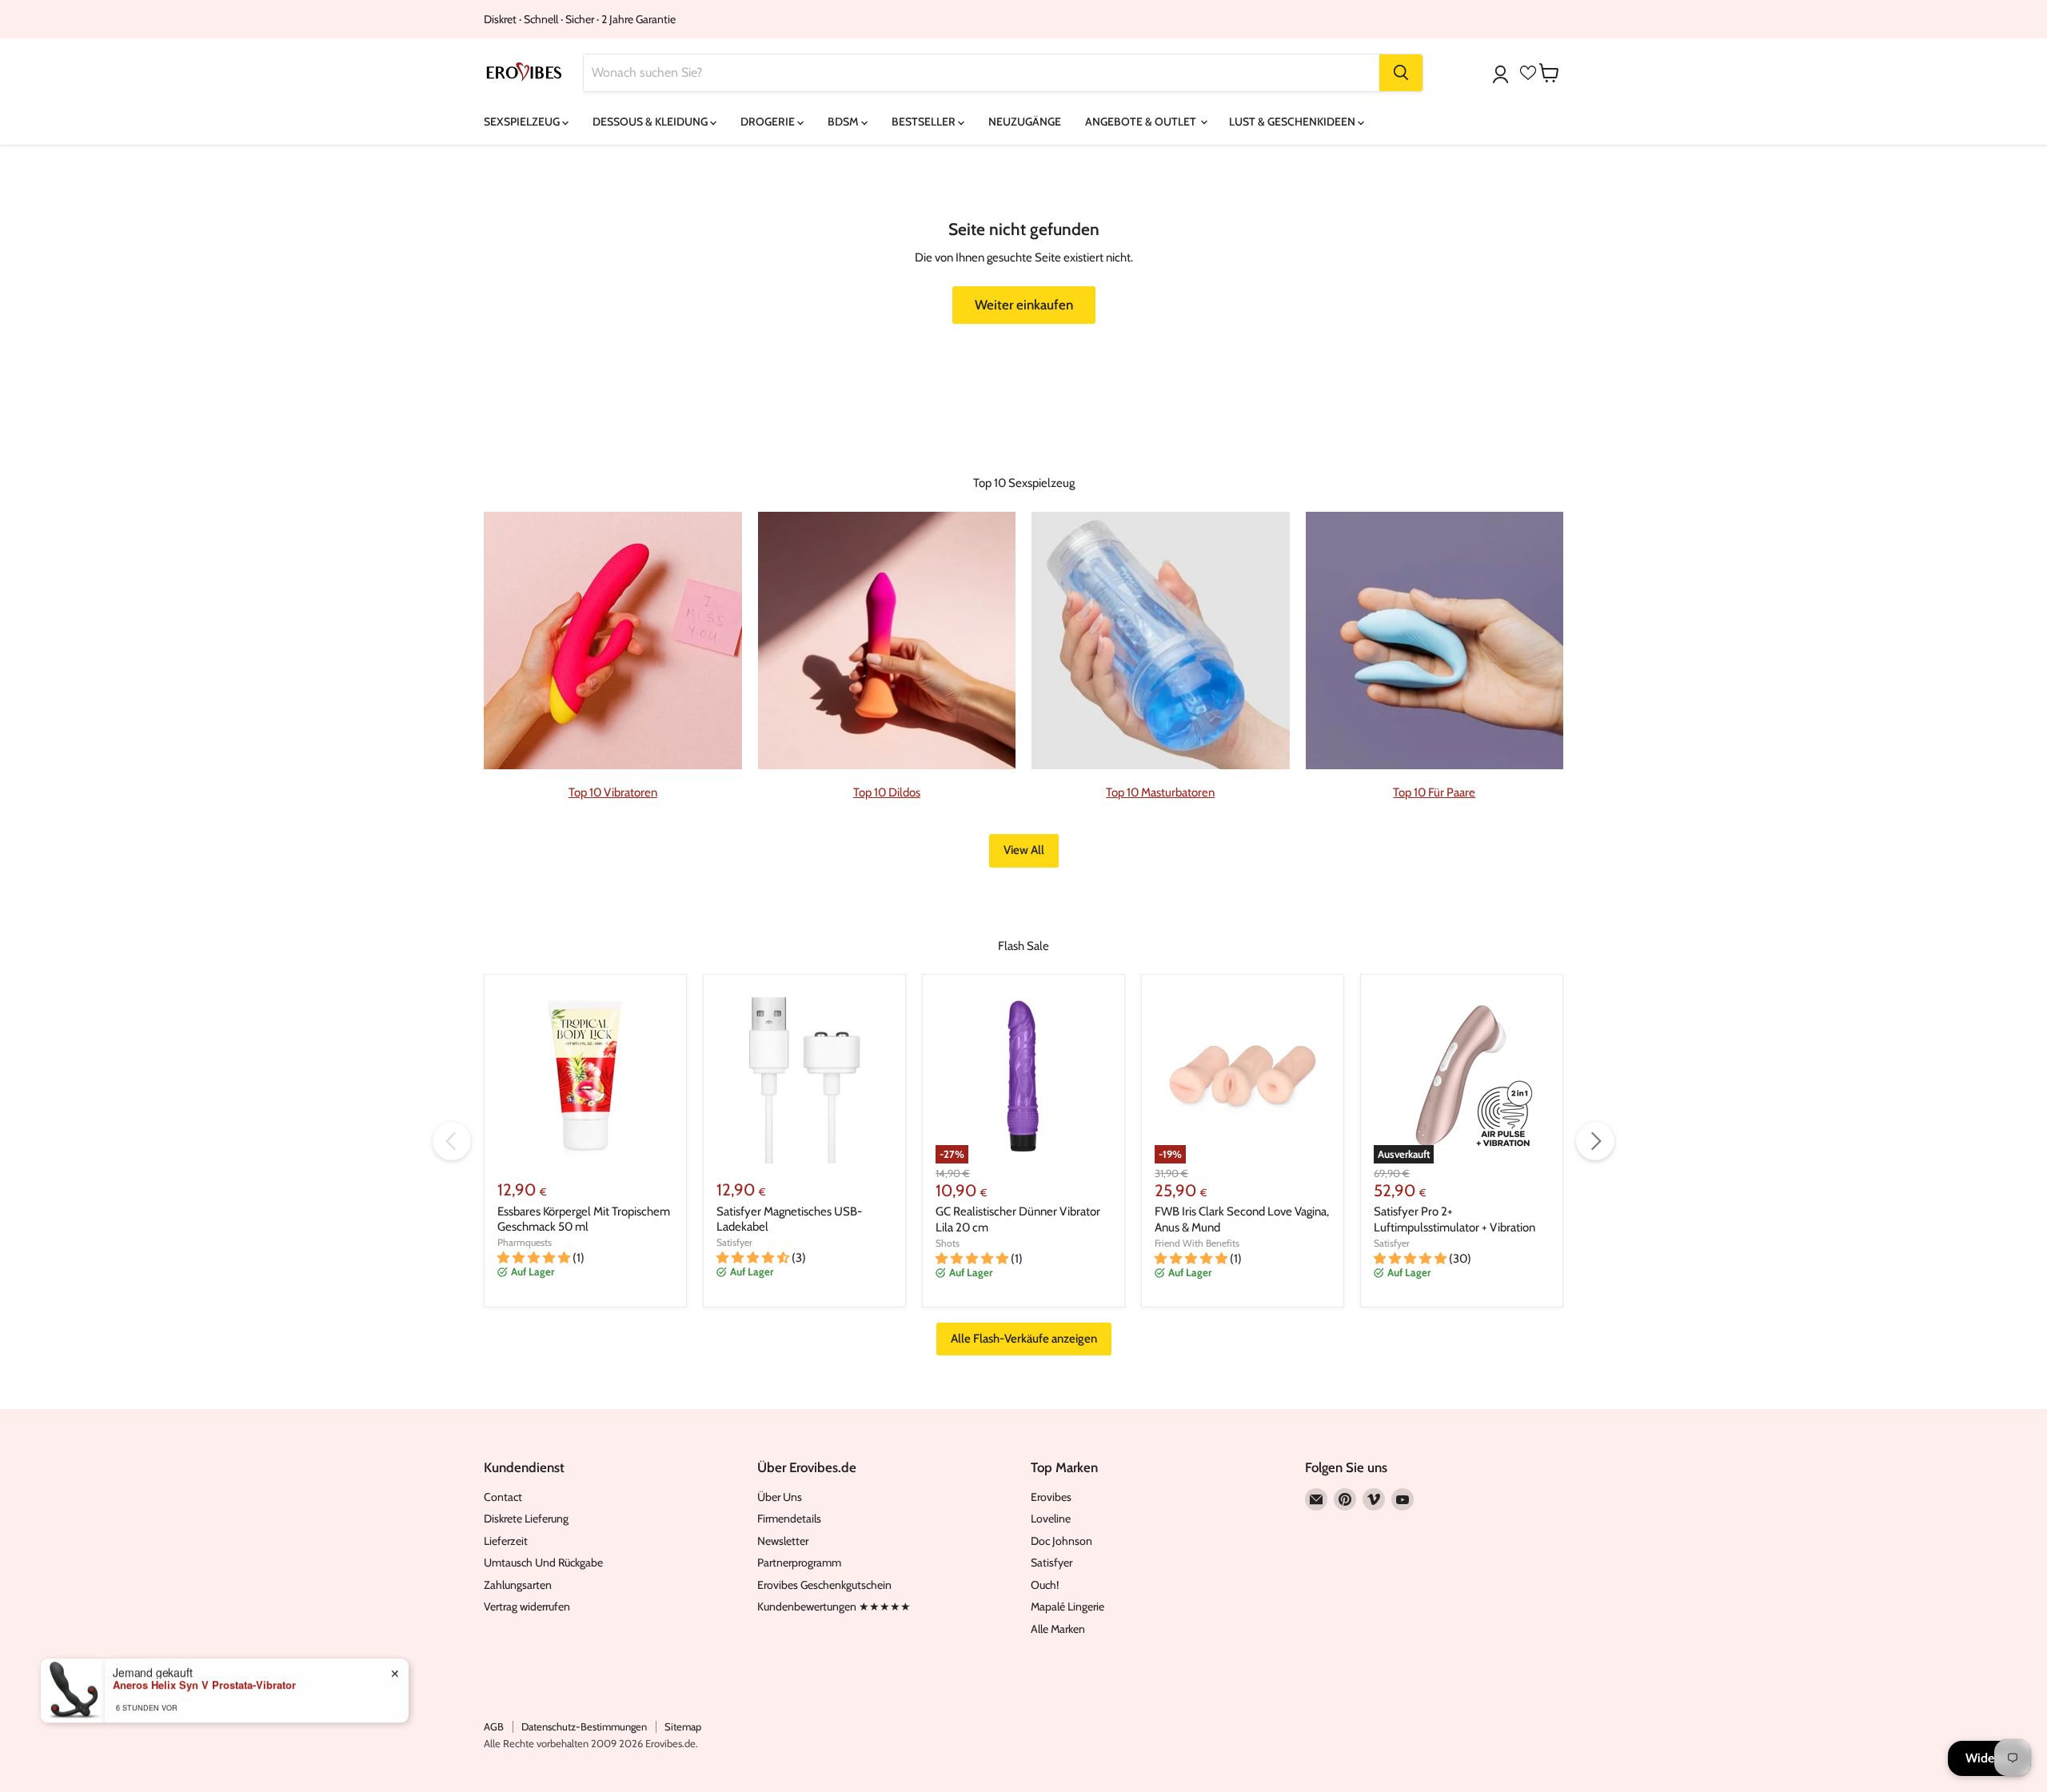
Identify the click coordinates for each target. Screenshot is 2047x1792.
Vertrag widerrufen (527, 1606)
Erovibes (1051, 1497)
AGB (494, 1726)
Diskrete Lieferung (526, 1519)
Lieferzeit (506, 1541)
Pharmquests (525, 1242)
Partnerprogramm (799, 1563)
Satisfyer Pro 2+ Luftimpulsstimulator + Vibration (1454, 1219)
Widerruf (1989, 1758)
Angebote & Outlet (1142, 122)
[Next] (1595, 1141)
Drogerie (769, 122)
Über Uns (780, 1497)
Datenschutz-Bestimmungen (584, 1726)
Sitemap (683, 1726)
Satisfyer (734, 1242)
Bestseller (925, 122)
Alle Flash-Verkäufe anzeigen (1024, 1339)
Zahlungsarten (518, 1585)
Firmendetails (789, 1519)
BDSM (844, 122)
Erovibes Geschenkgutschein (824, 1585)
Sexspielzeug (523, 122)
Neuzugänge (1025, 122)
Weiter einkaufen (1024, 305)
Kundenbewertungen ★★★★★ (834, 1606)
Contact (503, 1497)
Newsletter (783, 1541)
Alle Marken (1058, 1629)
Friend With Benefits (1197, 1243)
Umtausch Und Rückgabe (543, 1563)
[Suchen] (1401, 73)
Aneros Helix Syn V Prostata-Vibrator (204, 1685)
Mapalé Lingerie (1067, 1606)
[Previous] (452, 1141)
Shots (948, 1243)
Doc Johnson (1061, 1541)
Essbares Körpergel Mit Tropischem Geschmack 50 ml (584, 1219)
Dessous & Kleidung (651, 122)
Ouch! (1045, 1585)
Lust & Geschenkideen (1293, 122)
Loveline (1051, 1519)
